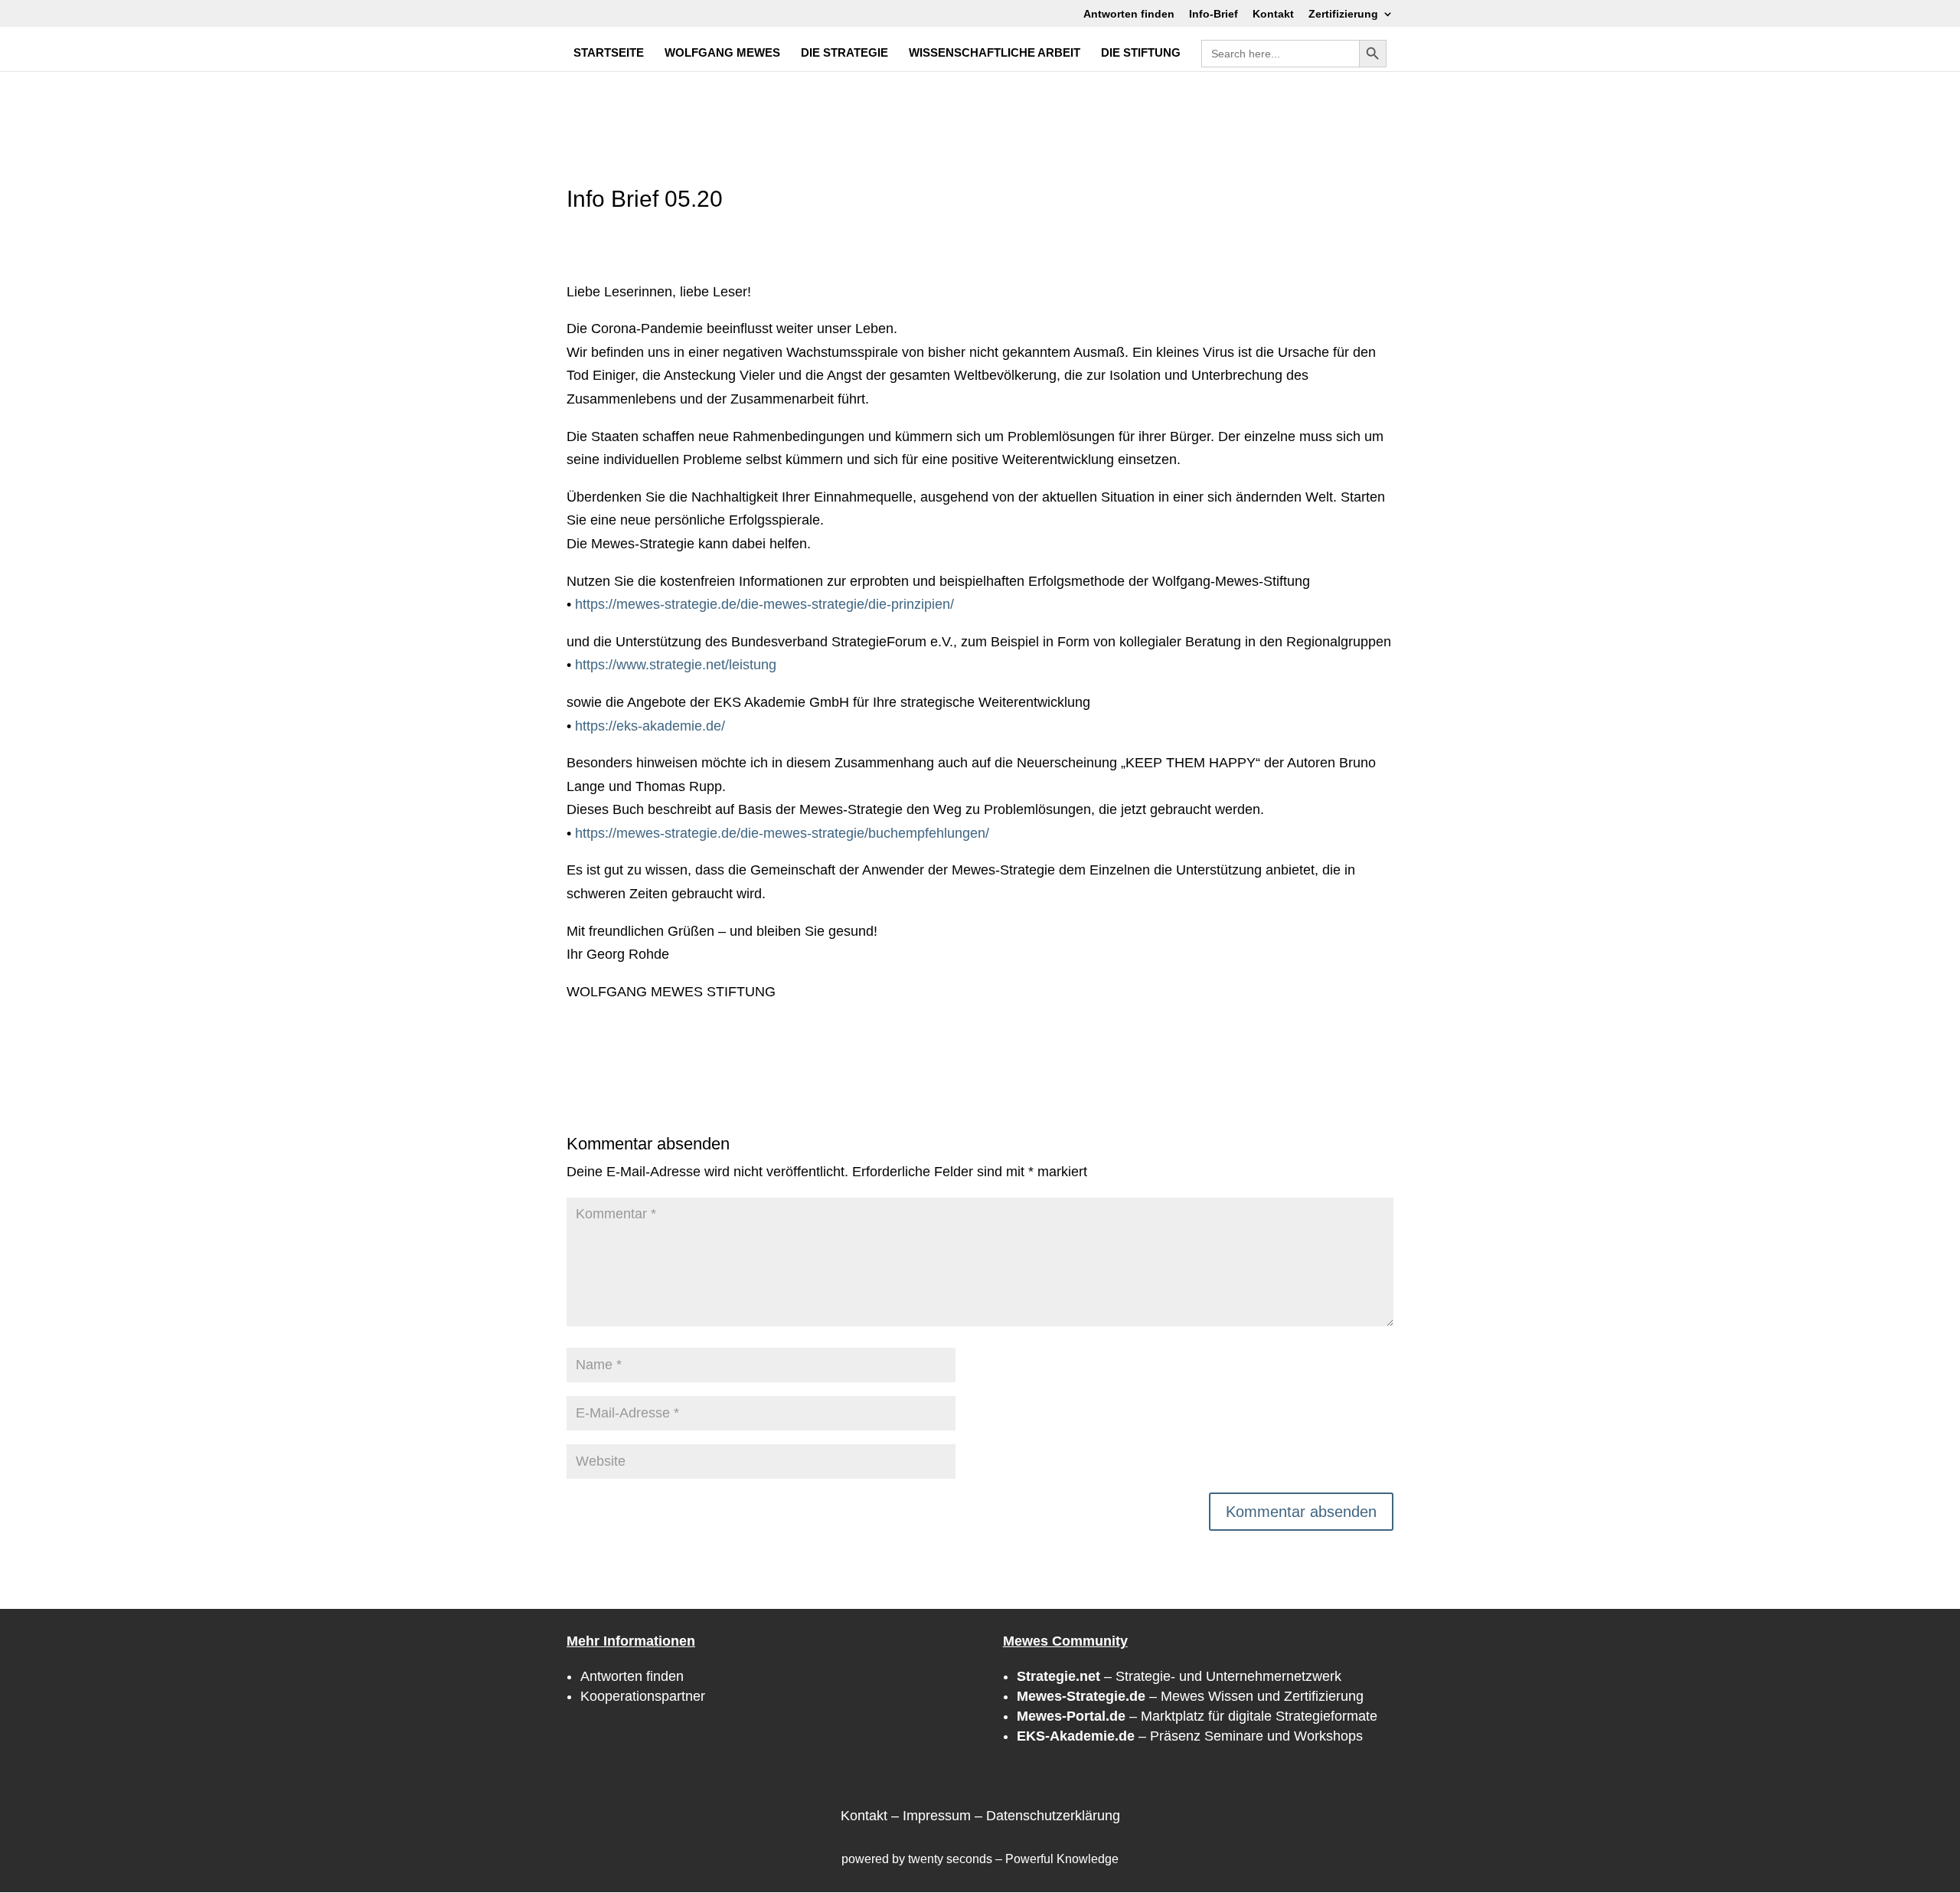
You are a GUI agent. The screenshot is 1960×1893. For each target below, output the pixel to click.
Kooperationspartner (643, 1696)
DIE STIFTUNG (1141, 53)
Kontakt (1273, 14)
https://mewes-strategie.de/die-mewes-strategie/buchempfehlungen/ (782, 833)
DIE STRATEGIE (844, 53)
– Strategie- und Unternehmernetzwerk (1179, 1676)
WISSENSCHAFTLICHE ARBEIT (995, 53)
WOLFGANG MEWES (722, 53)
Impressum (937, 1816)
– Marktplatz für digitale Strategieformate (1197, 1716)
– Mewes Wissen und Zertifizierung (1190, 1696)
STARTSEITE (609, 53)
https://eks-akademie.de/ (650, 726)
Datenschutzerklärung (1053, 1816)
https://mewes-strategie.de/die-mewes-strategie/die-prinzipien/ (764, 604)
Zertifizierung (1343, 14)
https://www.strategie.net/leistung (676, 665)
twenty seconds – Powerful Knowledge (1013, 1859)
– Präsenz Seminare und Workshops (1190, 1736)
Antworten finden (1129, 14)
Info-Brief (1214, 14)
